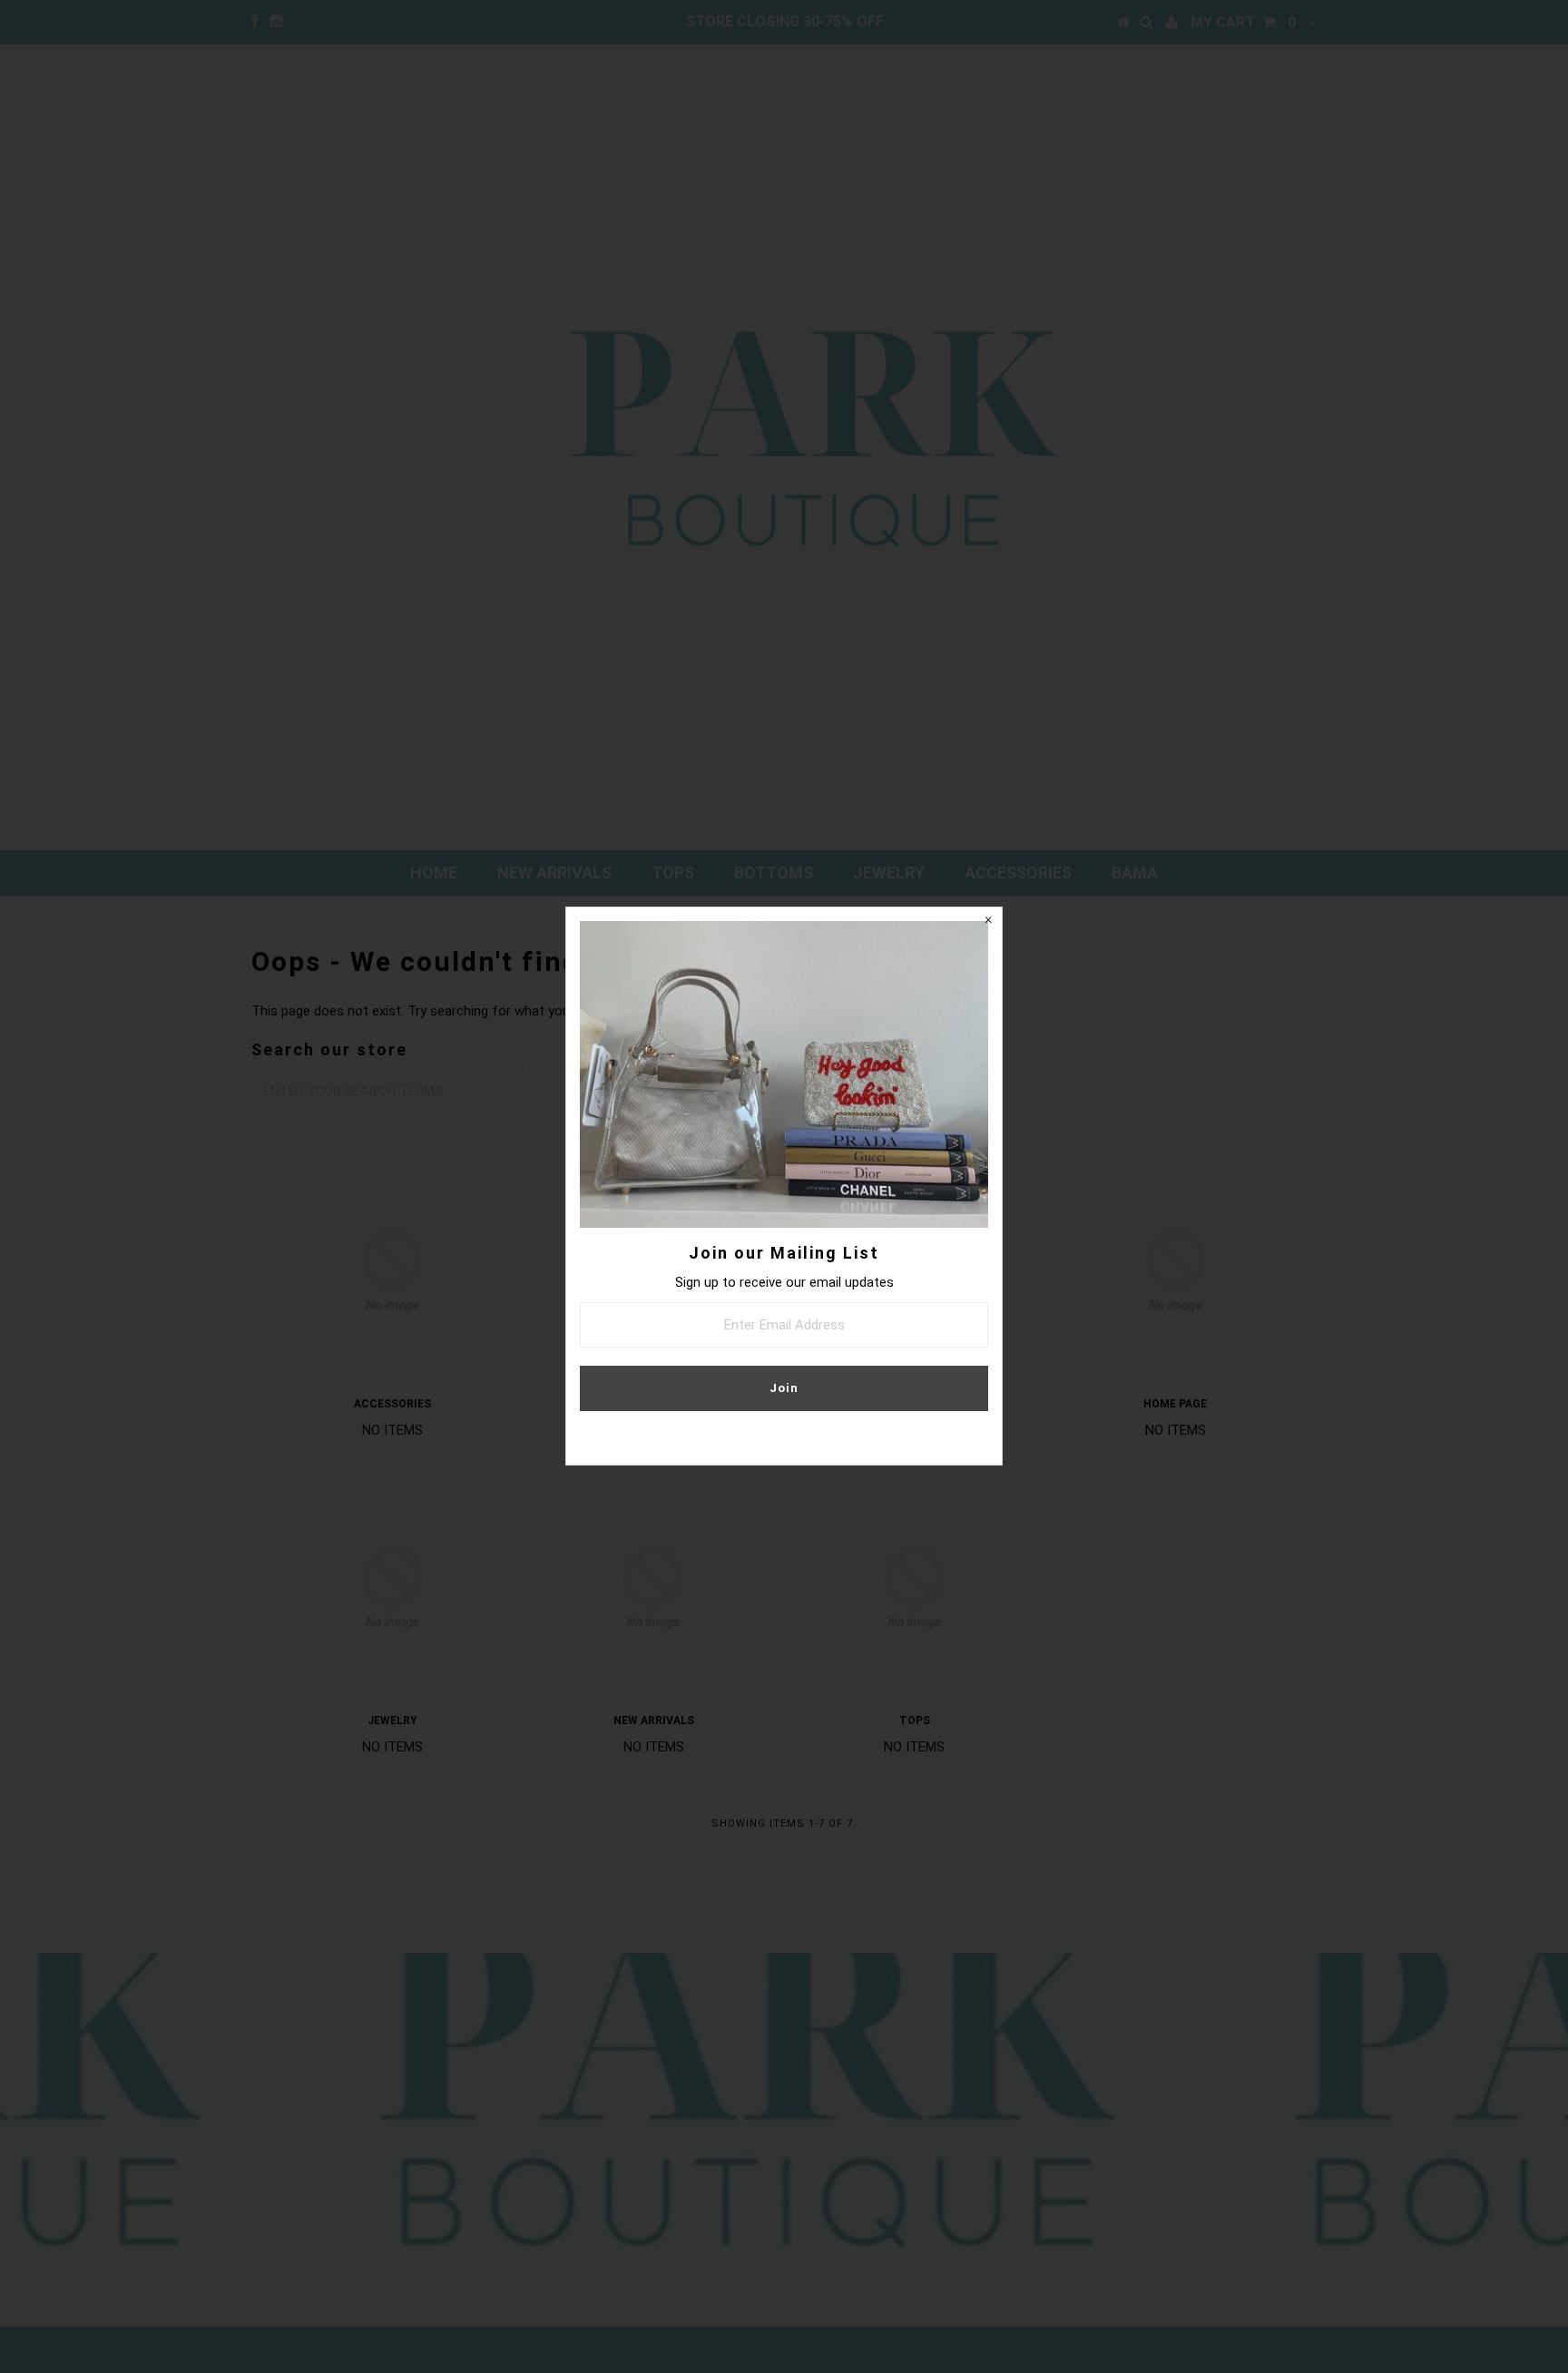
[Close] (988, 921)
